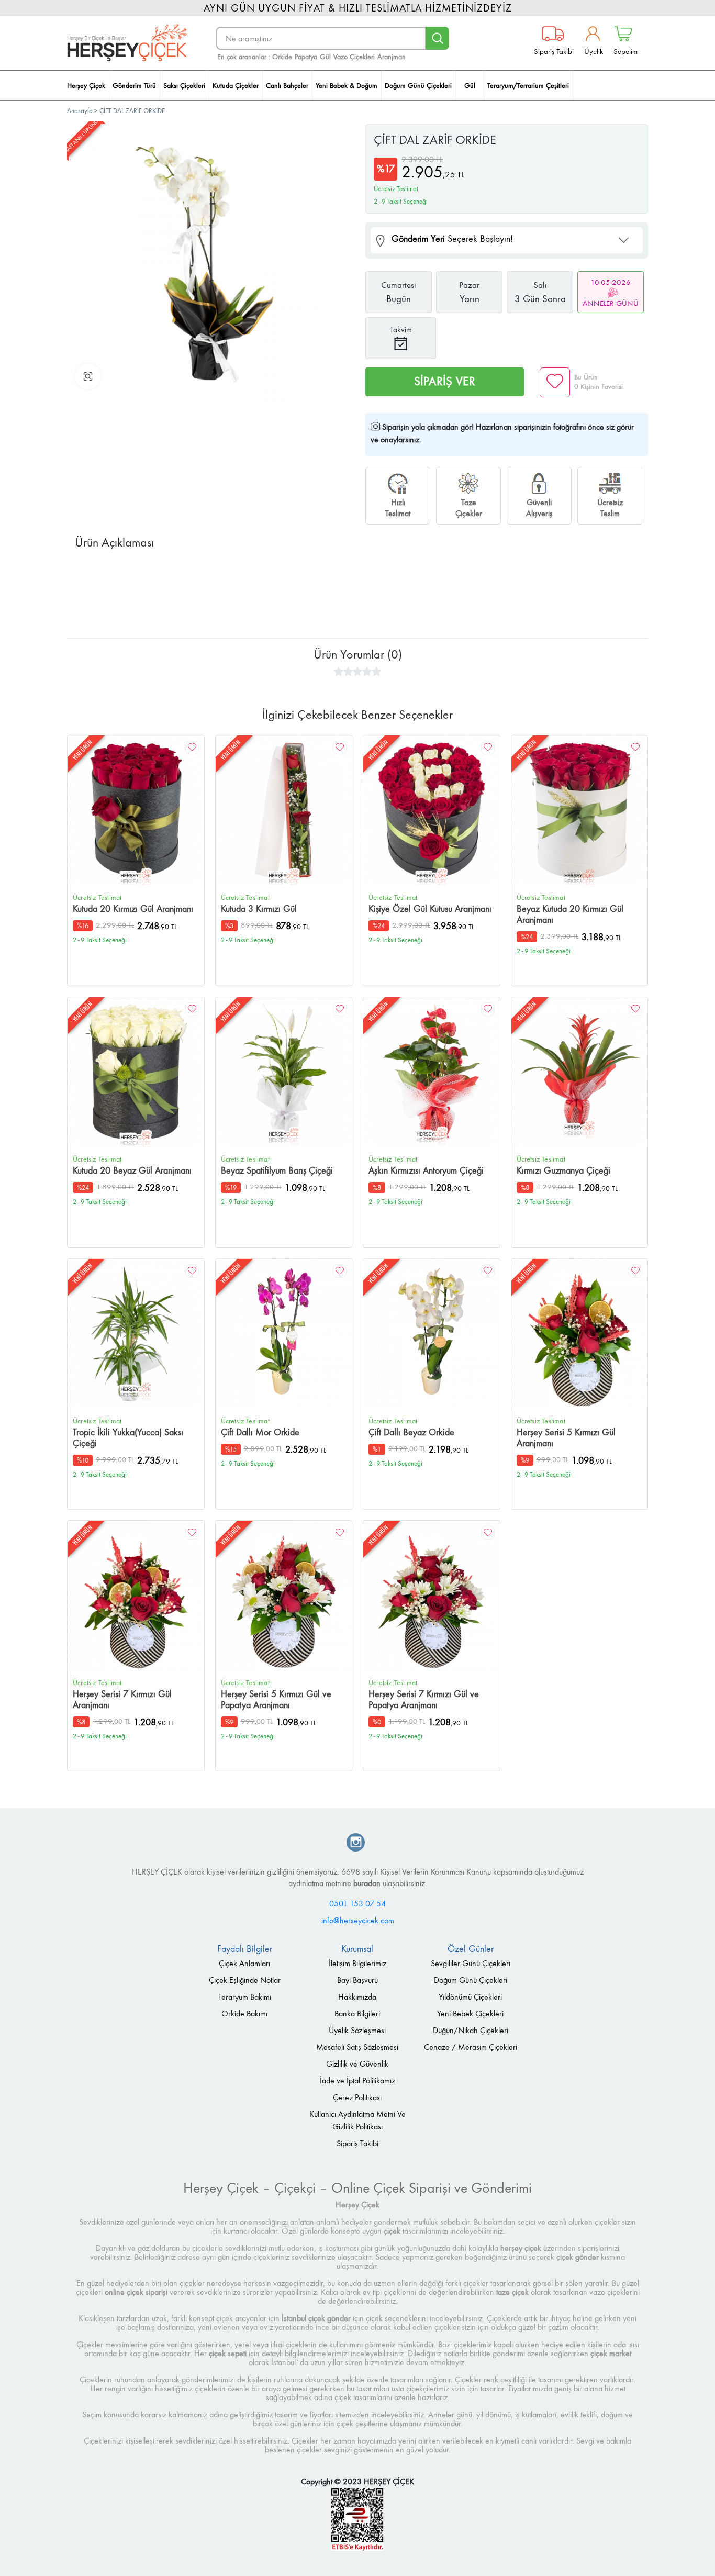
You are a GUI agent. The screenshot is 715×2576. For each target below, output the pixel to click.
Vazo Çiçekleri (354, 57)
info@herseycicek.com (358, 1920)
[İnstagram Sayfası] (356, 1843)
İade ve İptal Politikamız (357, 2081)
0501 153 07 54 (357, 1904)
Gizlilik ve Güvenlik (357, 2064)
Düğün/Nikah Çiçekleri (471, 2030)
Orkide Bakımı (244, 2014)
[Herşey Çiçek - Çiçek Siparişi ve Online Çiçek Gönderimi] (127, 43)
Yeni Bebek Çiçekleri (470, 2014)
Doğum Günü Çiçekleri (471, 1980)
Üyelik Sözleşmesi (357, 2030)
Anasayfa (81, 111)
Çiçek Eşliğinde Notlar (245, 1980)
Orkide (282, 57)
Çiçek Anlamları (244, 1963)
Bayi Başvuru (357, 1980)
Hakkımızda (357, 1997)
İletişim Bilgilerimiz (357, 1963)
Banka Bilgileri (357, 2014)
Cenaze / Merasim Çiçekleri (471, 2047)
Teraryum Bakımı (245, 1997)
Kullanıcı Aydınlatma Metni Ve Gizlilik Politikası (357, 2120)
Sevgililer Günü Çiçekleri (471, 1963)
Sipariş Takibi (554, 51)
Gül (325, 57)
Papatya (306, 57)
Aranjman (392, 57)
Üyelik (594, 51)
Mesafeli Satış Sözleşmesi (357, 2047)
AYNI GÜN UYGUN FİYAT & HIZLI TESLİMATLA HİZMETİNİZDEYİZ (358, 8)
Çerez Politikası (357, 2097)
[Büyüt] (88, 376)
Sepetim (625, 51)
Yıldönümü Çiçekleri (470, 1997)
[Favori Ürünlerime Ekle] (555, 382)
